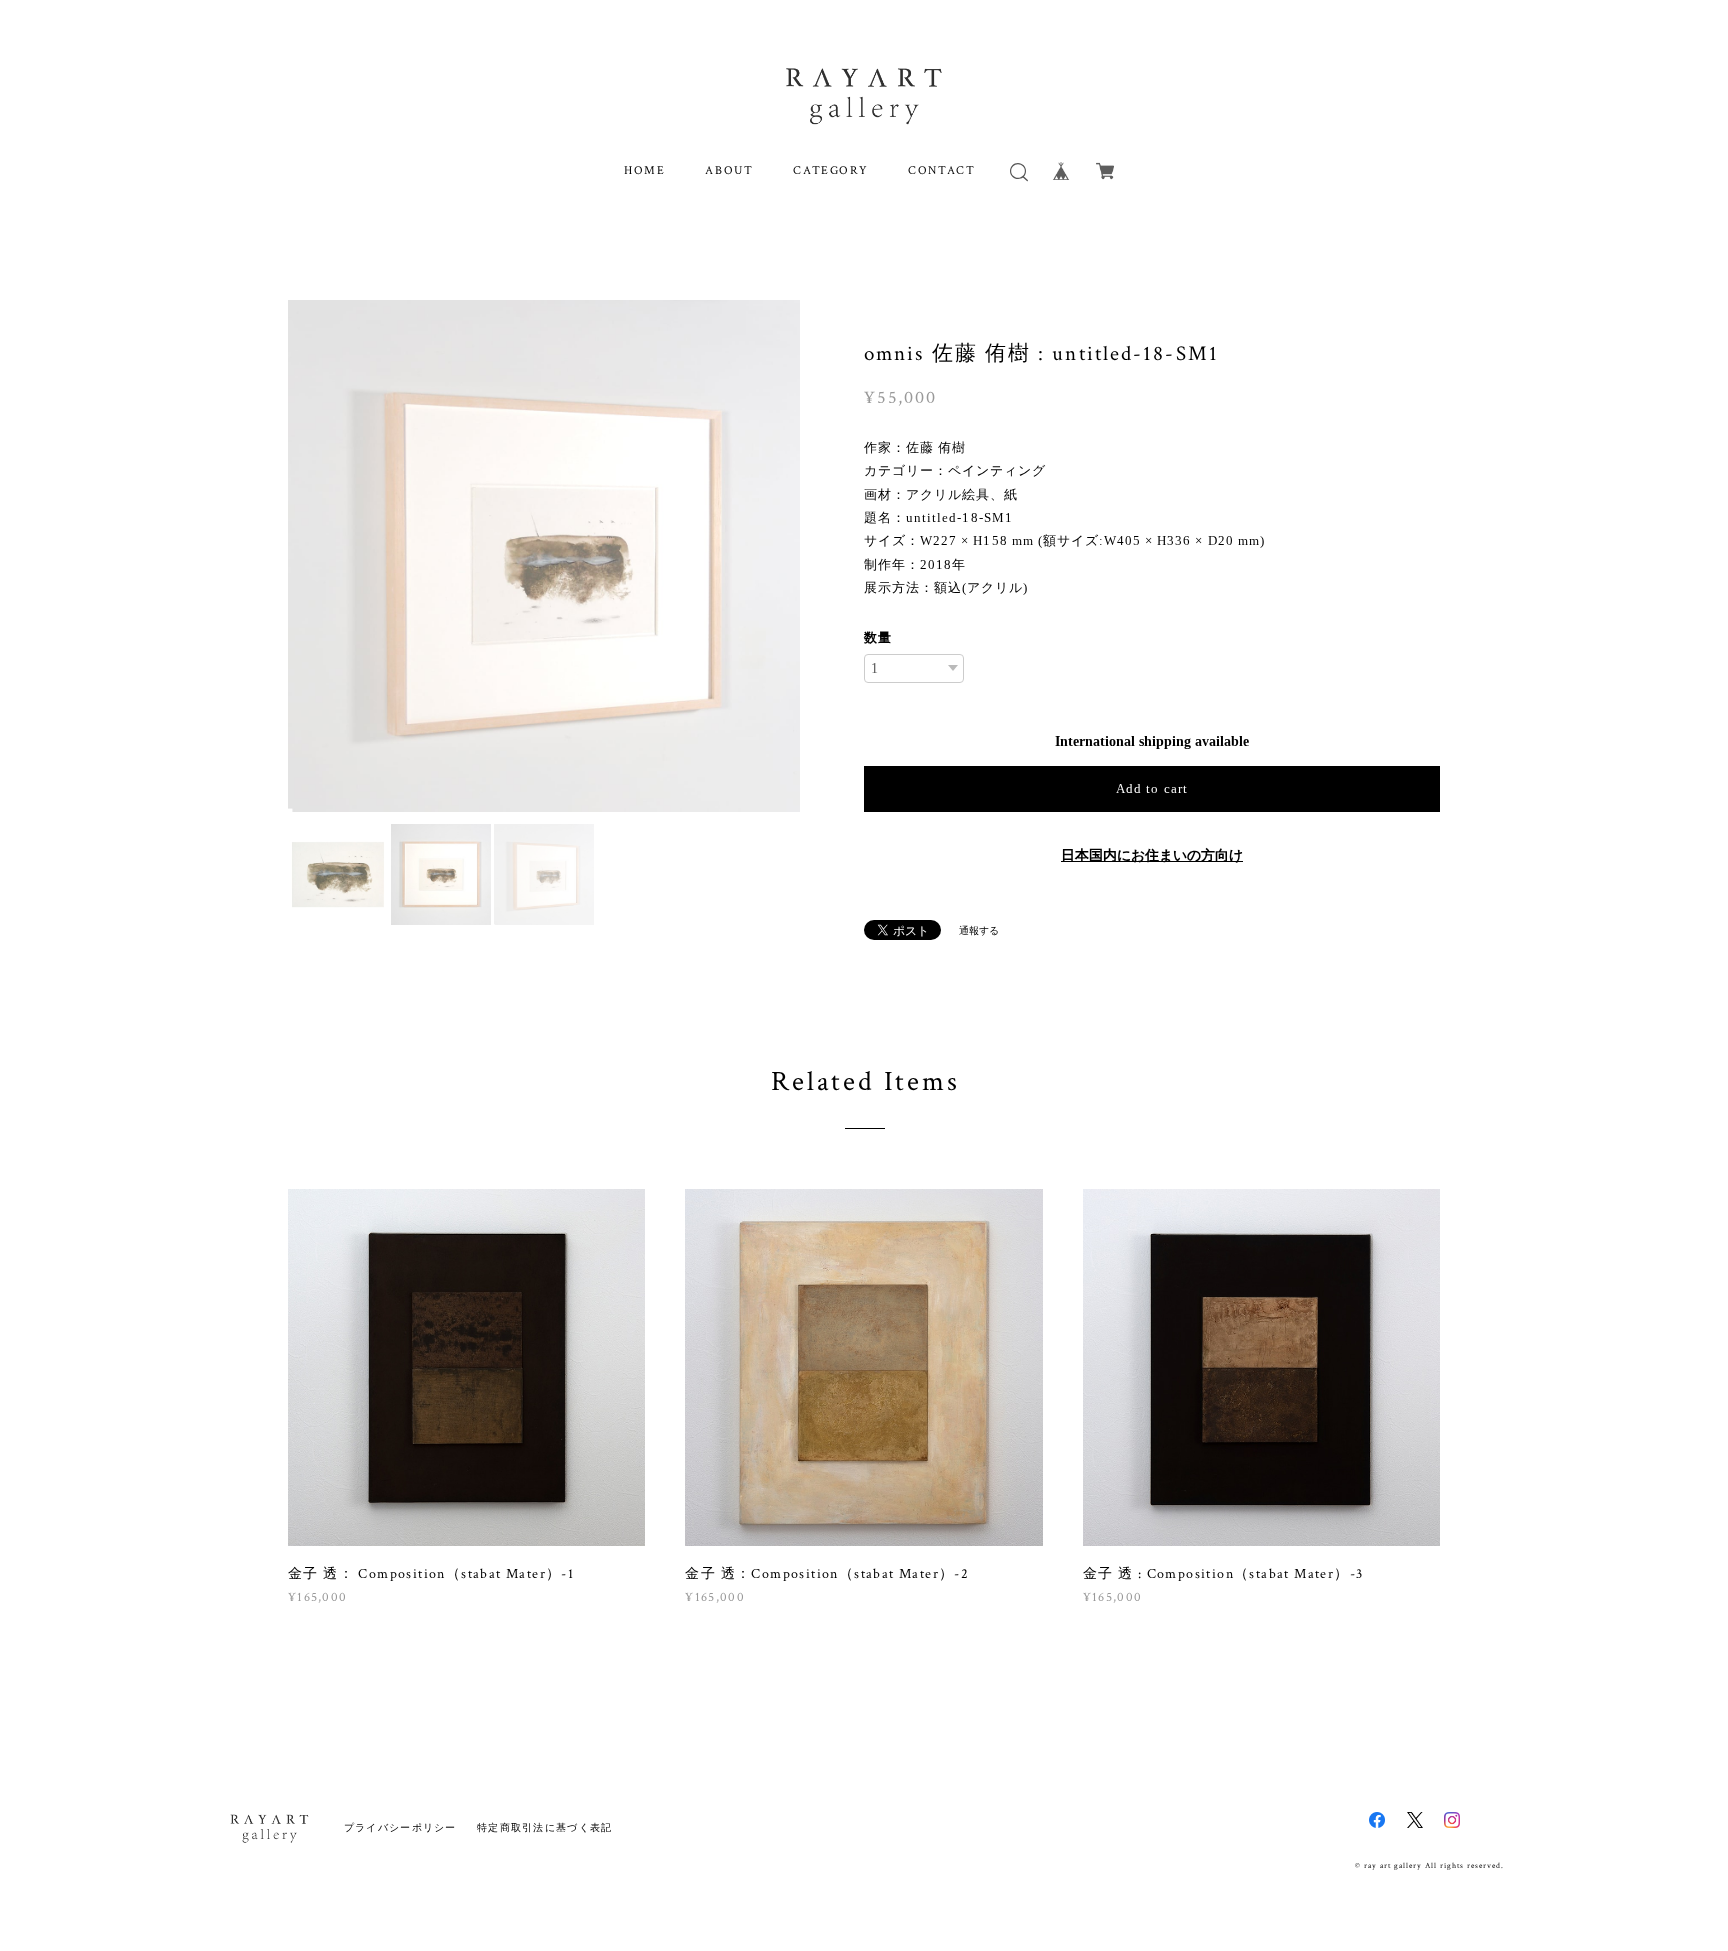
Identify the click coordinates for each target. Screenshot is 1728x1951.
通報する (979, 930)
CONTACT (941, 170)
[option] (544, 556)
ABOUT (729, 170)
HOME (644, 170)
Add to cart (1151, 788)
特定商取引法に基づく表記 (544, 1827)
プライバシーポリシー (400, 1827)
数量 (878, 637)
